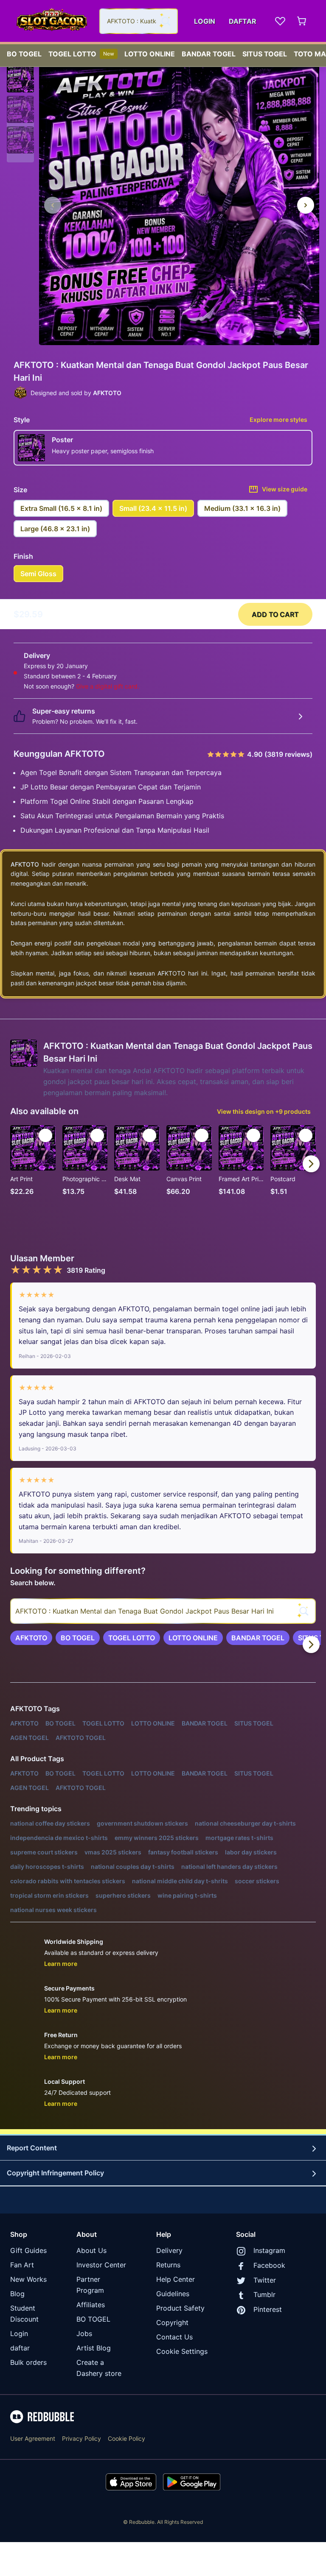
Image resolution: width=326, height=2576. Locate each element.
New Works (28, 2279)
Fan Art (22, 2265)
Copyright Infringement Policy (55, 2173)
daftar (20, 2348)
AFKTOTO (25, 864)
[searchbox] (163, 1611)
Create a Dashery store (99, 2368)
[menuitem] (24, 52)
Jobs (84, 2333)
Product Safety (180, 2308)
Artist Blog (94, 2348)
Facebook (269, 2265)
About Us (91, 2250)
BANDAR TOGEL (209, 54)
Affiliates (91, 2305)
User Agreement (33, 2438)
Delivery (169, 2250)
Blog (17, 2294)
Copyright (172, 2322)
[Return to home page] (52, 21)
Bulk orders (28, 2362)
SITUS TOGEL (265, 54)
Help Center (176, 2279)
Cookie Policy (126, 2438)
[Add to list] (45, 1135)
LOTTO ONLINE (150, 54)
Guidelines (173, 2294)
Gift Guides (28, 2250)
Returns (168, 2265)
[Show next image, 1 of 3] (306, 205)
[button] (20, 79)
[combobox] (139, 21)
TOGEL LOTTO (81, 54)
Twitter (265, 2280)
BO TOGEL (24, 54)
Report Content (32, 2148)
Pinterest (268, 2309)
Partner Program (90, 2285)
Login (19, 2333)
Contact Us (174, 2337)
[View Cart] (302, 21)
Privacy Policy (81, 2438)
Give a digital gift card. (108, 686)
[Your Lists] (280, 21)
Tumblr (264, 2294)
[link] (31, 1638)
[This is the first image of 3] (53, 205)
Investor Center (101, 2265)
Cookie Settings (182, 2351)
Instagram (269, 2250)
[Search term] (165, 21)
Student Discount (24, 2314)
